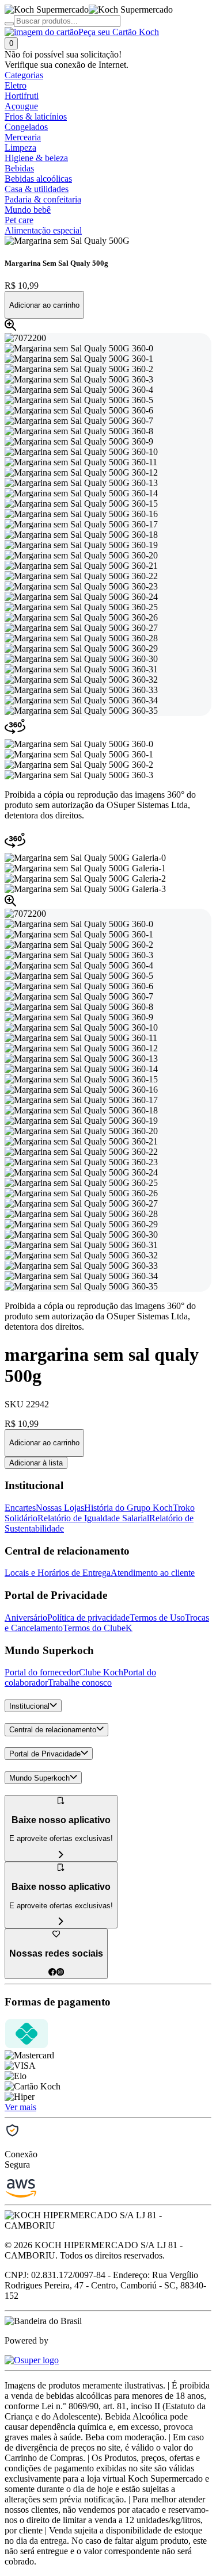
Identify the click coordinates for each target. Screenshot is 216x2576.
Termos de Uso (157, 1618)
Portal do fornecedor (42, 1672)
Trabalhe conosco (80, 1683)
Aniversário (26, 1618)
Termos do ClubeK (98, 1628)
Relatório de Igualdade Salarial (93, 1518)
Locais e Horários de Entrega (58, 1573)
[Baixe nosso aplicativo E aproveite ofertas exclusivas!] (61, 1922)
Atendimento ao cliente (153, 1573)
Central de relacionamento (53, 1730)
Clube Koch (101, 1672)
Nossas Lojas (60, 1508)
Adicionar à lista (36, 1463)
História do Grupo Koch (128, 1508)
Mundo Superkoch (39, 1778)
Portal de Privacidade (45, 1754)
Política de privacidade (88, 1618)
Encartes (20, 1508)
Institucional (29, 1706)
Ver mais (20, 2107)
